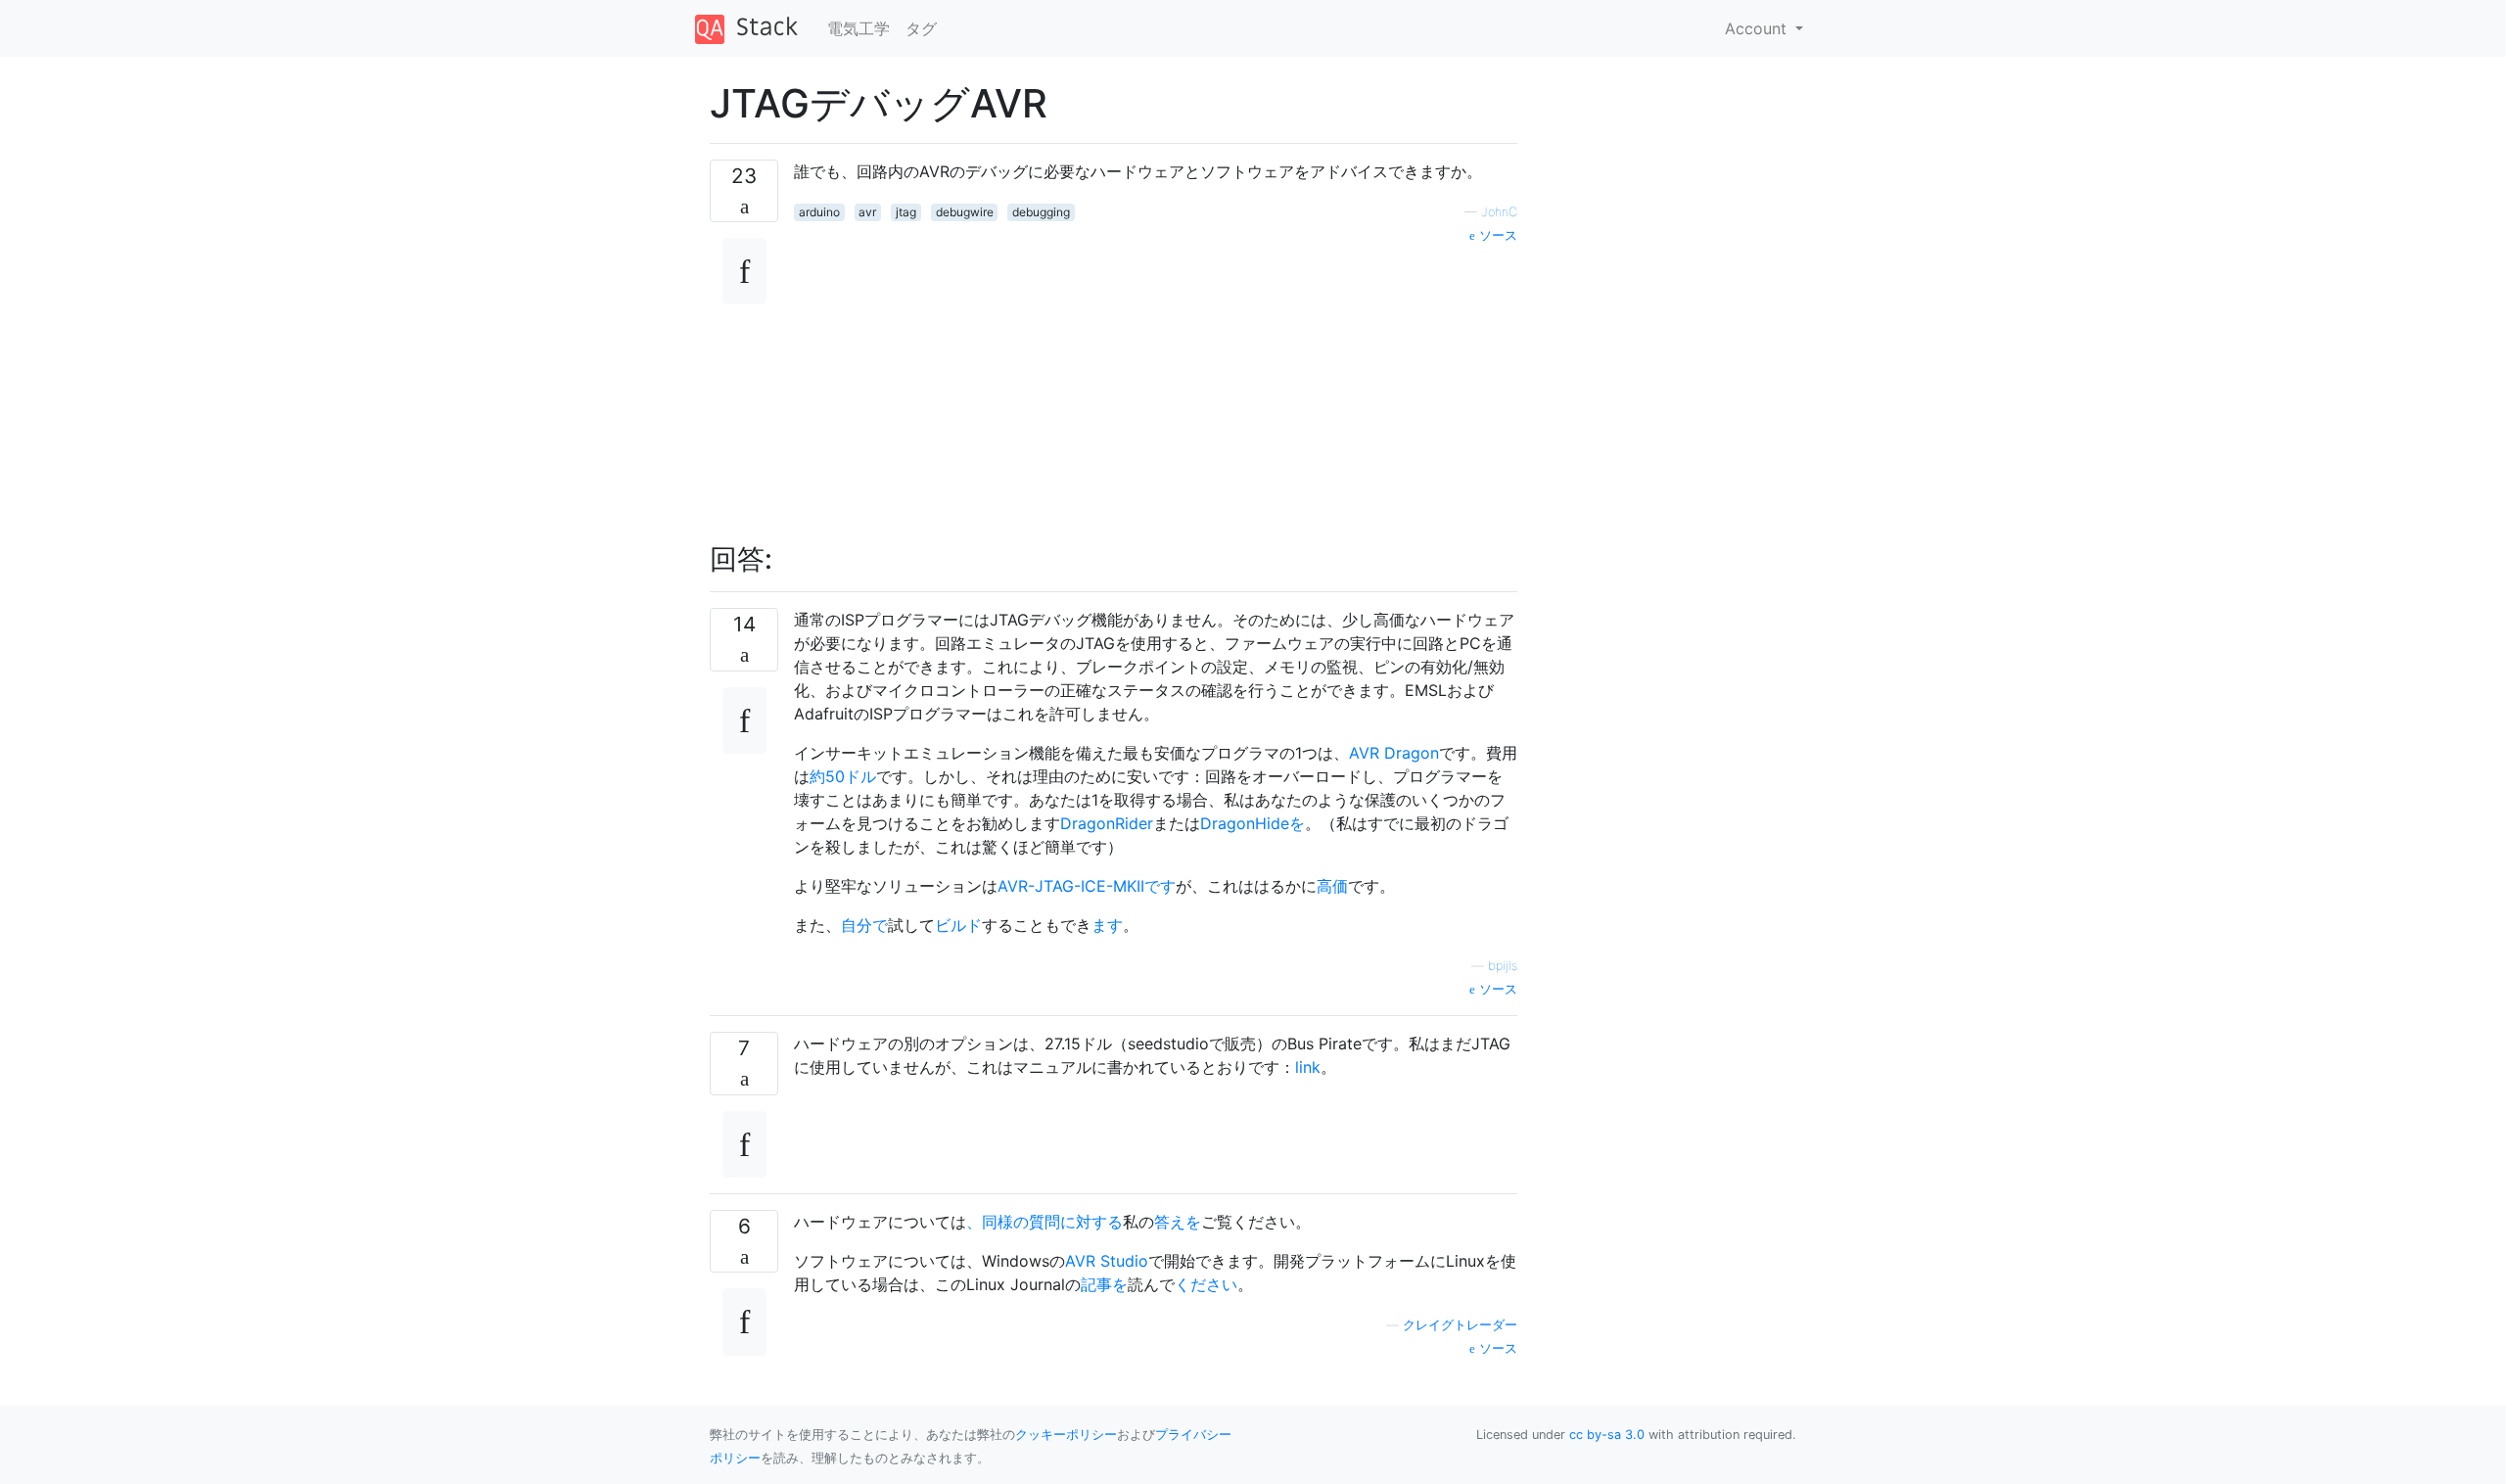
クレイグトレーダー (1460, 1325)
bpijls (1503, 966)
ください (1206, 1284)
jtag (906, 212)
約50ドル (843, 776)
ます (1107, 925)
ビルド (958, 925)
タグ (921, 28)
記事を (1104, 1284)
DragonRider (1107, 823)
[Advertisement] (1156, 383)
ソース (1496, 235)
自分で (864, 925)
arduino (819, 212)
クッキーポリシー (1066, 1435)
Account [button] (1758, 28)
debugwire (965, 212)
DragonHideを (1253, 823)
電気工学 (859, 28)
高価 (1332, 886)
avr (867, 212)
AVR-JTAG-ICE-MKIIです (1087, 886)
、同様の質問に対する (1044, 1222)
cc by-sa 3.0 (1607, 1435)
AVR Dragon (1394, 753)
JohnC (1499, 212)
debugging (1041, 212)
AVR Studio (1107, 1261)
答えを (1178, 1222)
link (1308, 1067)
